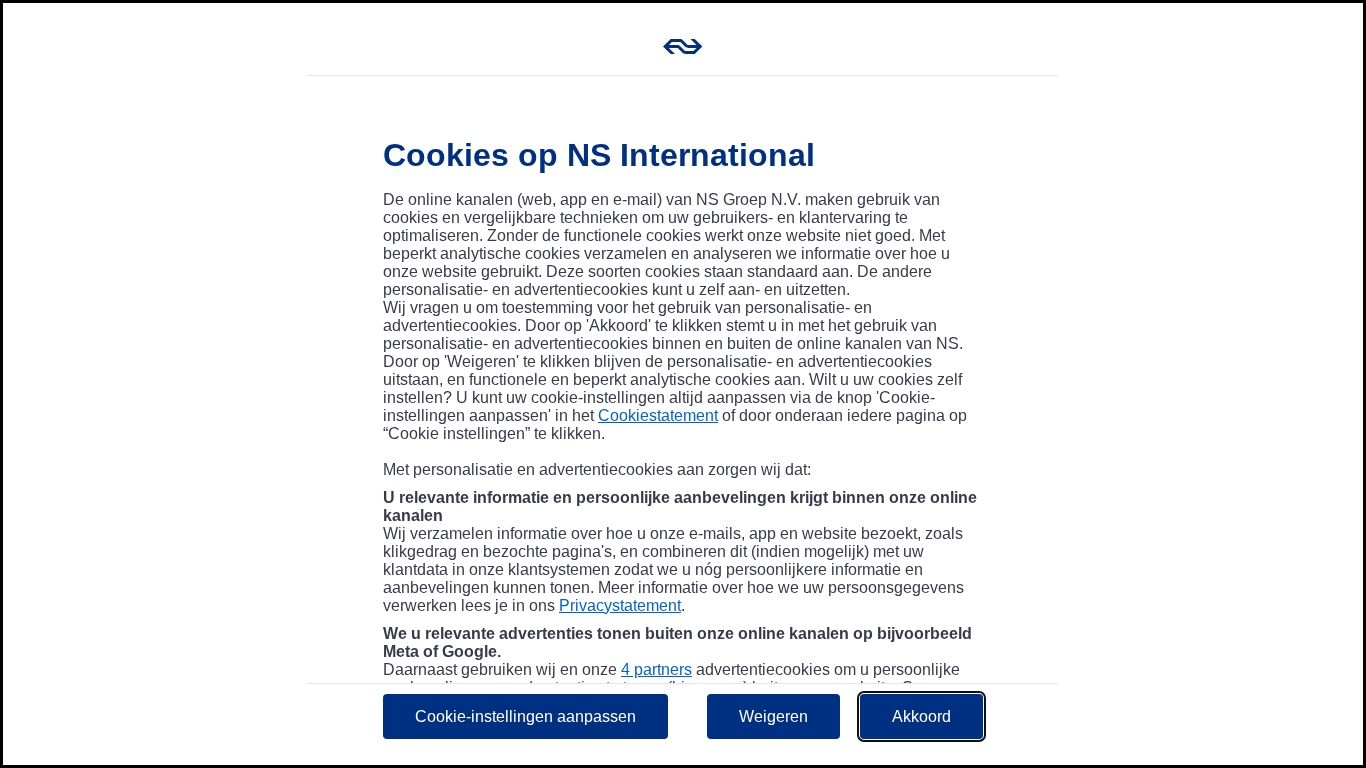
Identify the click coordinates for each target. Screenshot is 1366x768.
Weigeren (773, 716)
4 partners (656, 669)
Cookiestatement (658, 415)
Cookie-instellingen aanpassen (525, 716)
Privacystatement (620, 605)
